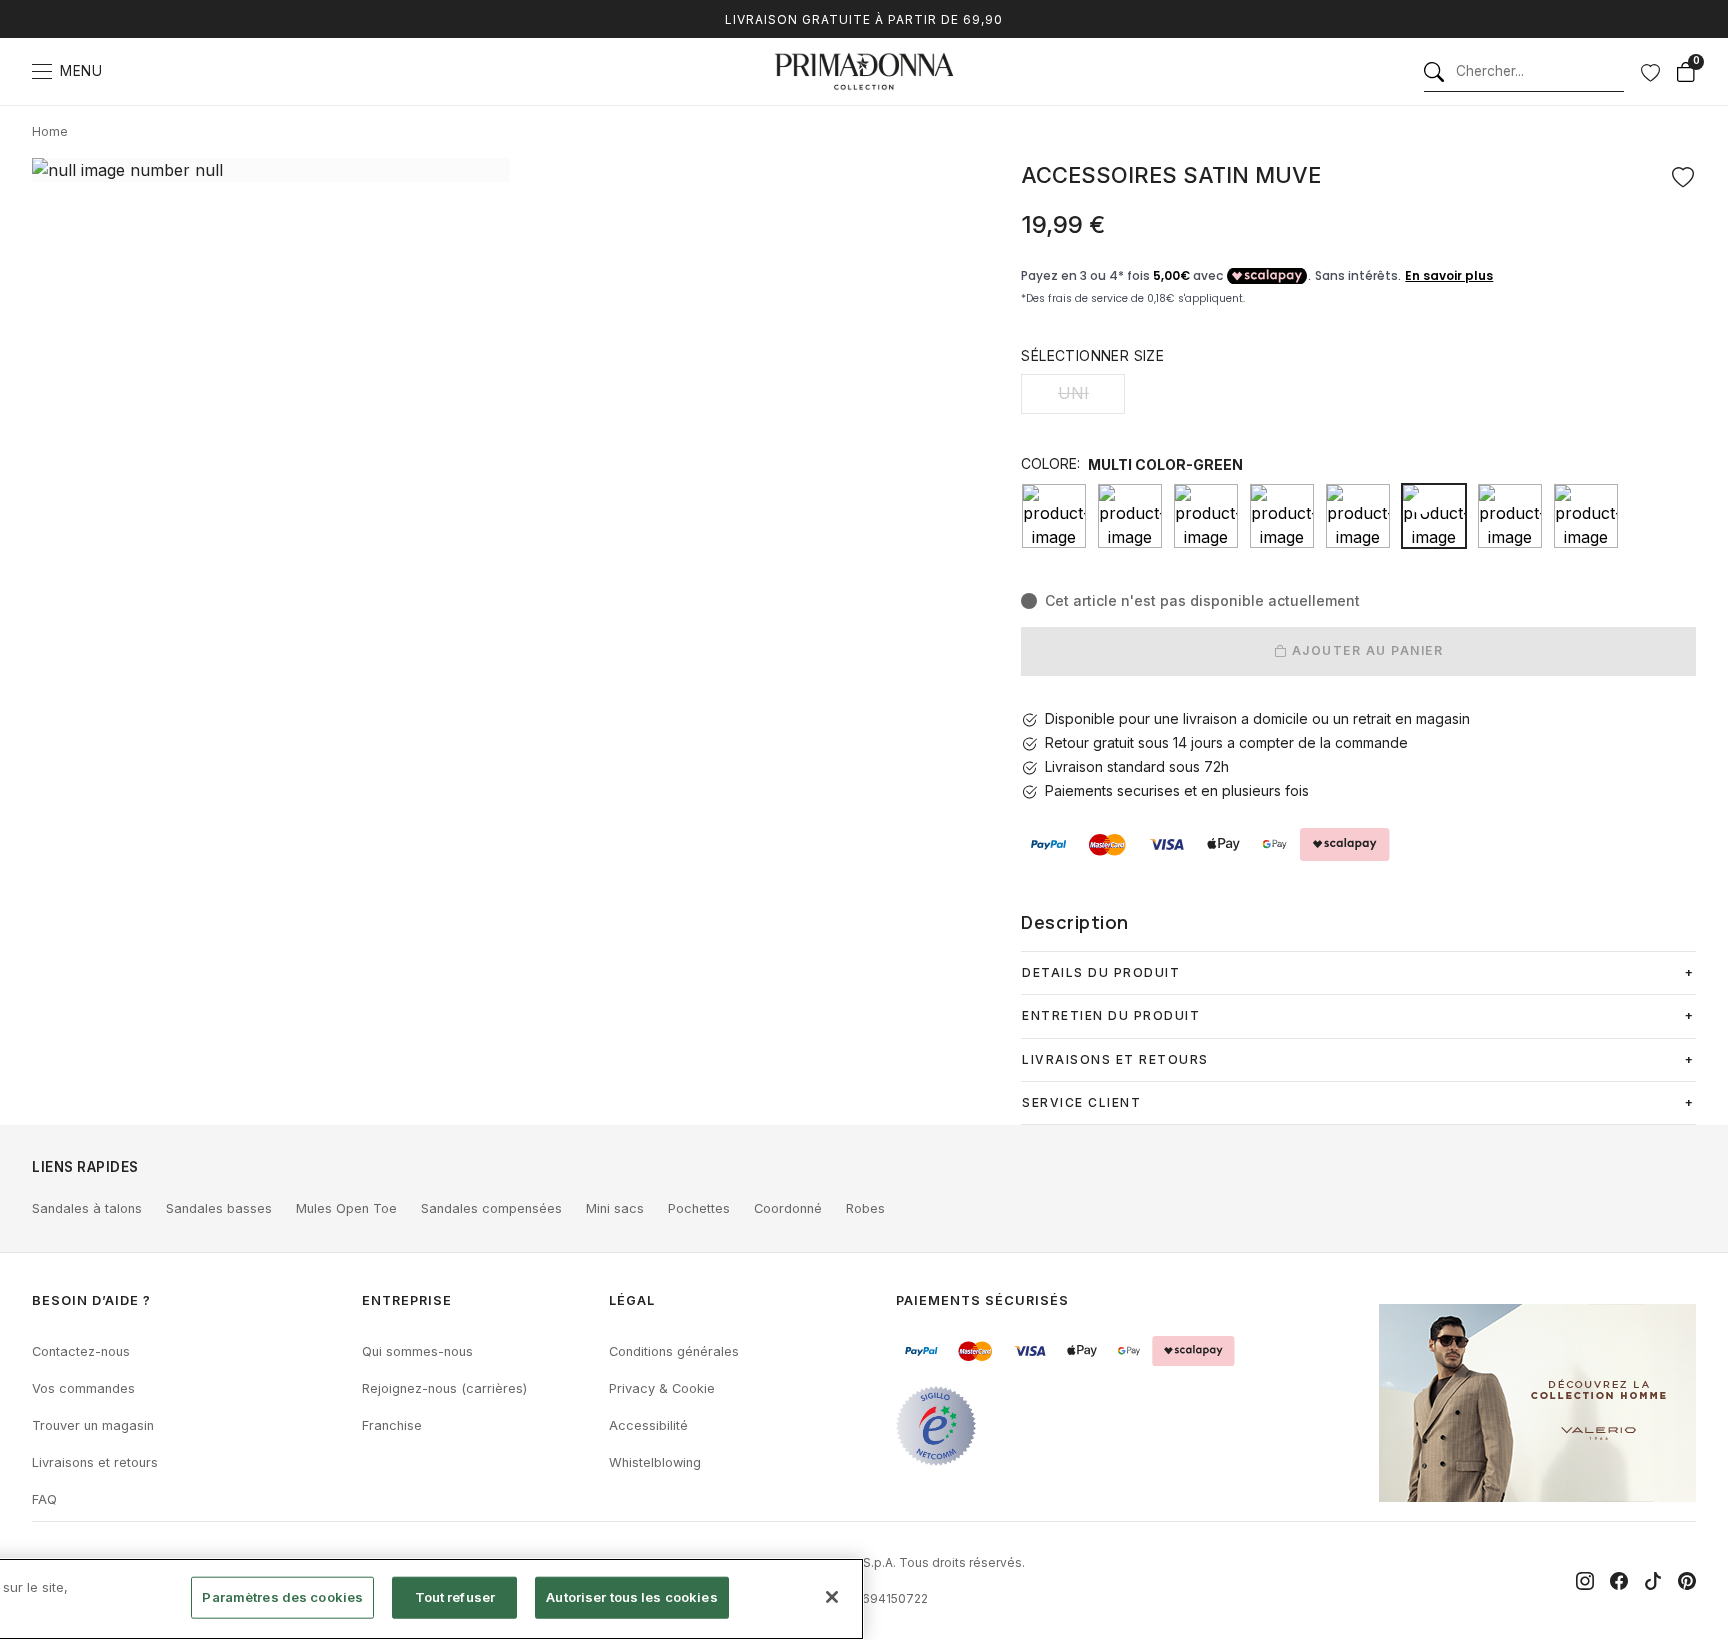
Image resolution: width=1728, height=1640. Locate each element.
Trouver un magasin (93, 1425)
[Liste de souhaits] (1650, 72)
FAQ (44, 1499)
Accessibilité (648, 1425)
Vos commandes (83, 1388)
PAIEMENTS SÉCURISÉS (982, 1300)
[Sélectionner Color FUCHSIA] (1206, 516)
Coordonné (788, 1208)
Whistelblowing (655, 1462)
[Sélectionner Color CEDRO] (1130, 516)
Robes (865, 1208)
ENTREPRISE (407, 1300)
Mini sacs (615, 1208)
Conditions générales (674, 1351)
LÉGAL (632, 1300)
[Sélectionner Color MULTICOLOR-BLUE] (1510, 516)
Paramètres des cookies (282, 1597)
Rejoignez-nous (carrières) (444, 1388)
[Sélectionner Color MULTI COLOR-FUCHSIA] (1358, 516)
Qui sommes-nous (417, 1351)
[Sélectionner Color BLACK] (1054, 516)
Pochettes (699, 1208)
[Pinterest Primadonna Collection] (1687, 1581)
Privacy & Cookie (662, 1388)
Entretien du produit (1111, 1015)
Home (50, 131)
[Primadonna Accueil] (864, 71)
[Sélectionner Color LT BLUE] (1282, 516)
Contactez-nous (81, 1351)
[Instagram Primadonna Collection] (1585, 1581)
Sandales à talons (87, 1208)
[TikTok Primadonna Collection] (1653, 1581)
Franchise (392, 1425)
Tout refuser (455, 1597)
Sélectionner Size (1092, 355)
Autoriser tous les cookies (631, 1597)
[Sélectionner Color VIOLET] (1586, 516)
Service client (1081, 1102)
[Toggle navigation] (42, 71)
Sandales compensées (491, 1208)
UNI (1073, 393)
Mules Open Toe (346, 1208)
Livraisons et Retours (1115, 1059)
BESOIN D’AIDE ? (91, 1300)
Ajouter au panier (1365, 650)
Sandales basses (219, 1208)
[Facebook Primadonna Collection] (1619, 1581)
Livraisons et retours (95, 1462)
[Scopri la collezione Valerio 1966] (1537, 1403)
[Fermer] (832, 1597)
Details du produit (1101, 972)
